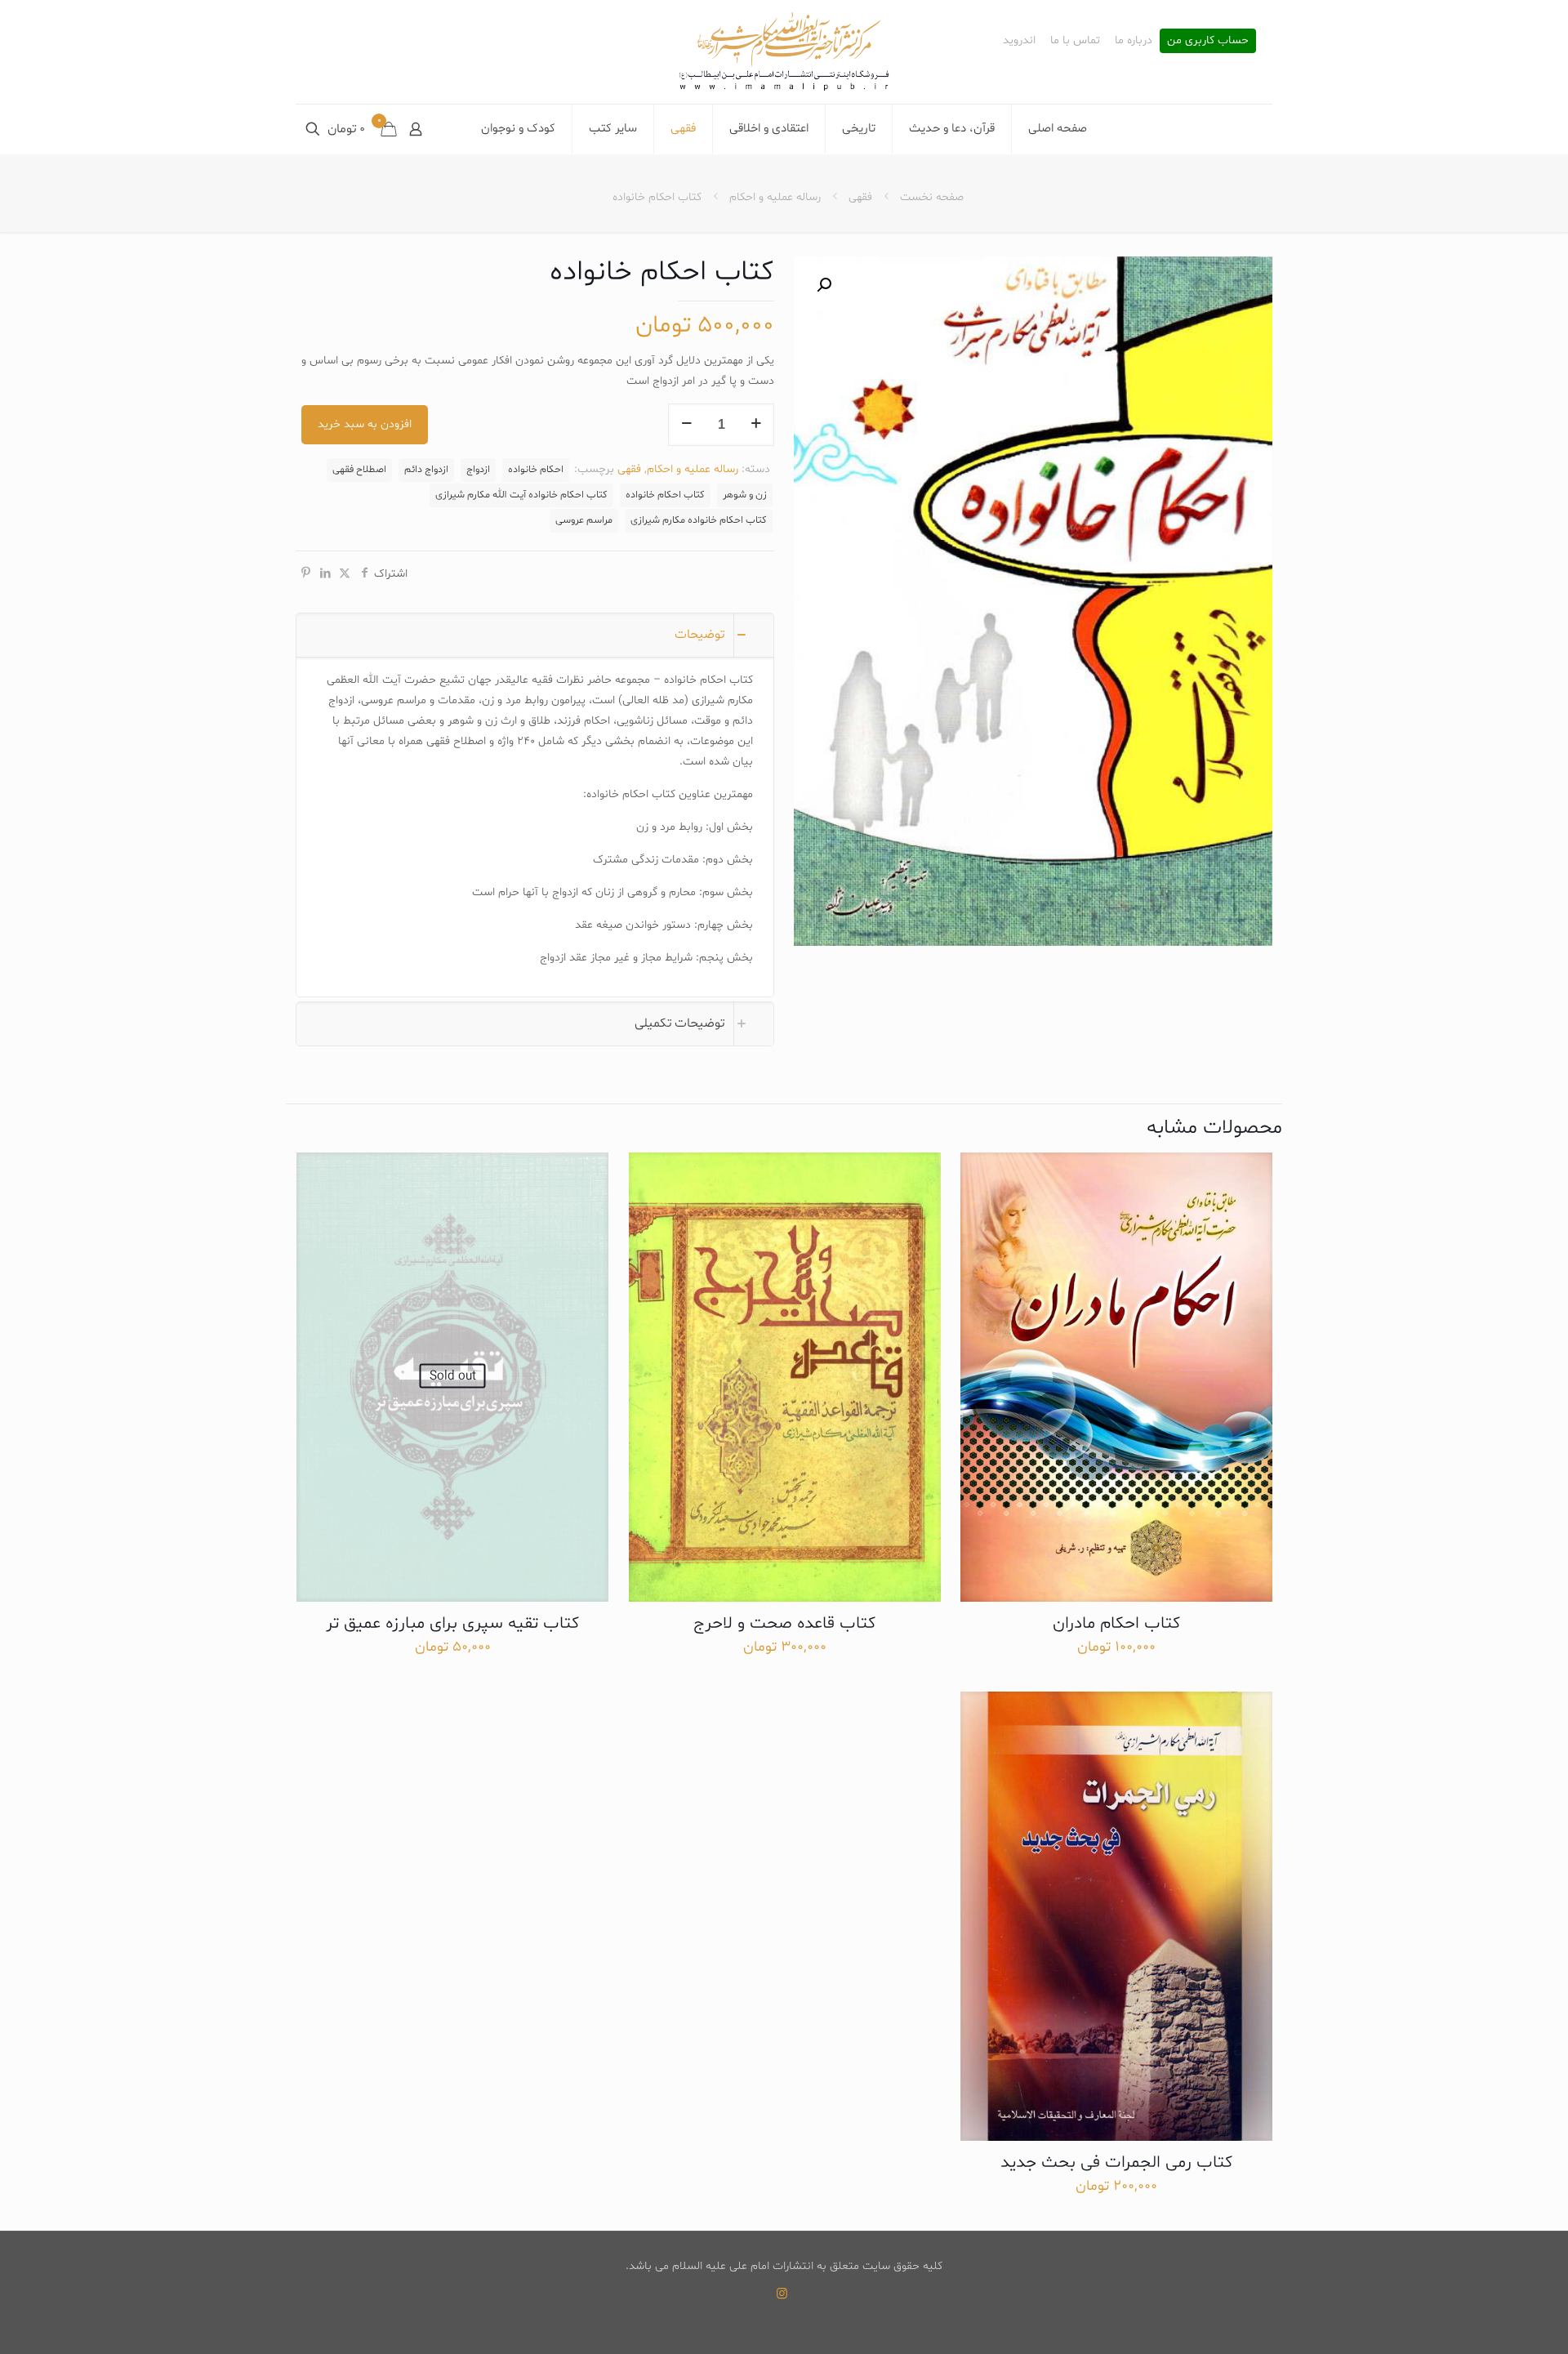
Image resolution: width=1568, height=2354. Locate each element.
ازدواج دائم (426, 470)
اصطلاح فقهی (359, 470)
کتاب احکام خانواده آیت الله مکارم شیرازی (521, 495)
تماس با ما (1075, 41)
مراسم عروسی (584, 520)
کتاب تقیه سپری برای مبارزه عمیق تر (452, 1624)
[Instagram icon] (782, 2295)
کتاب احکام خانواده (665, 495)
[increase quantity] (756, 425)
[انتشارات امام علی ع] (784, 52)
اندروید (1019, 41)
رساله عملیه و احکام (775, 197)
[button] (822, 285)
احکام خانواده (536, 470)
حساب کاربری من (1208, 41)
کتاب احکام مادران (1116, 1624)
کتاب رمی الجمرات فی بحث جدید (1116, 2163)
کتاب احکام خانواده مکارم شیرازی (699, 520)
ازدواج (478, 470)
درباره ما (1134, 41)
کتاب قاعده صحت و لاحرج (784, 1624)
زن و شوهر (745, 495)
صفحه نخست (932, 197)
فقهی (860, 197)
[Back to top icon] (1490, 2321)
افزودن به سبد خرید (365, 424)
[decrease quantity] (686, 425)
